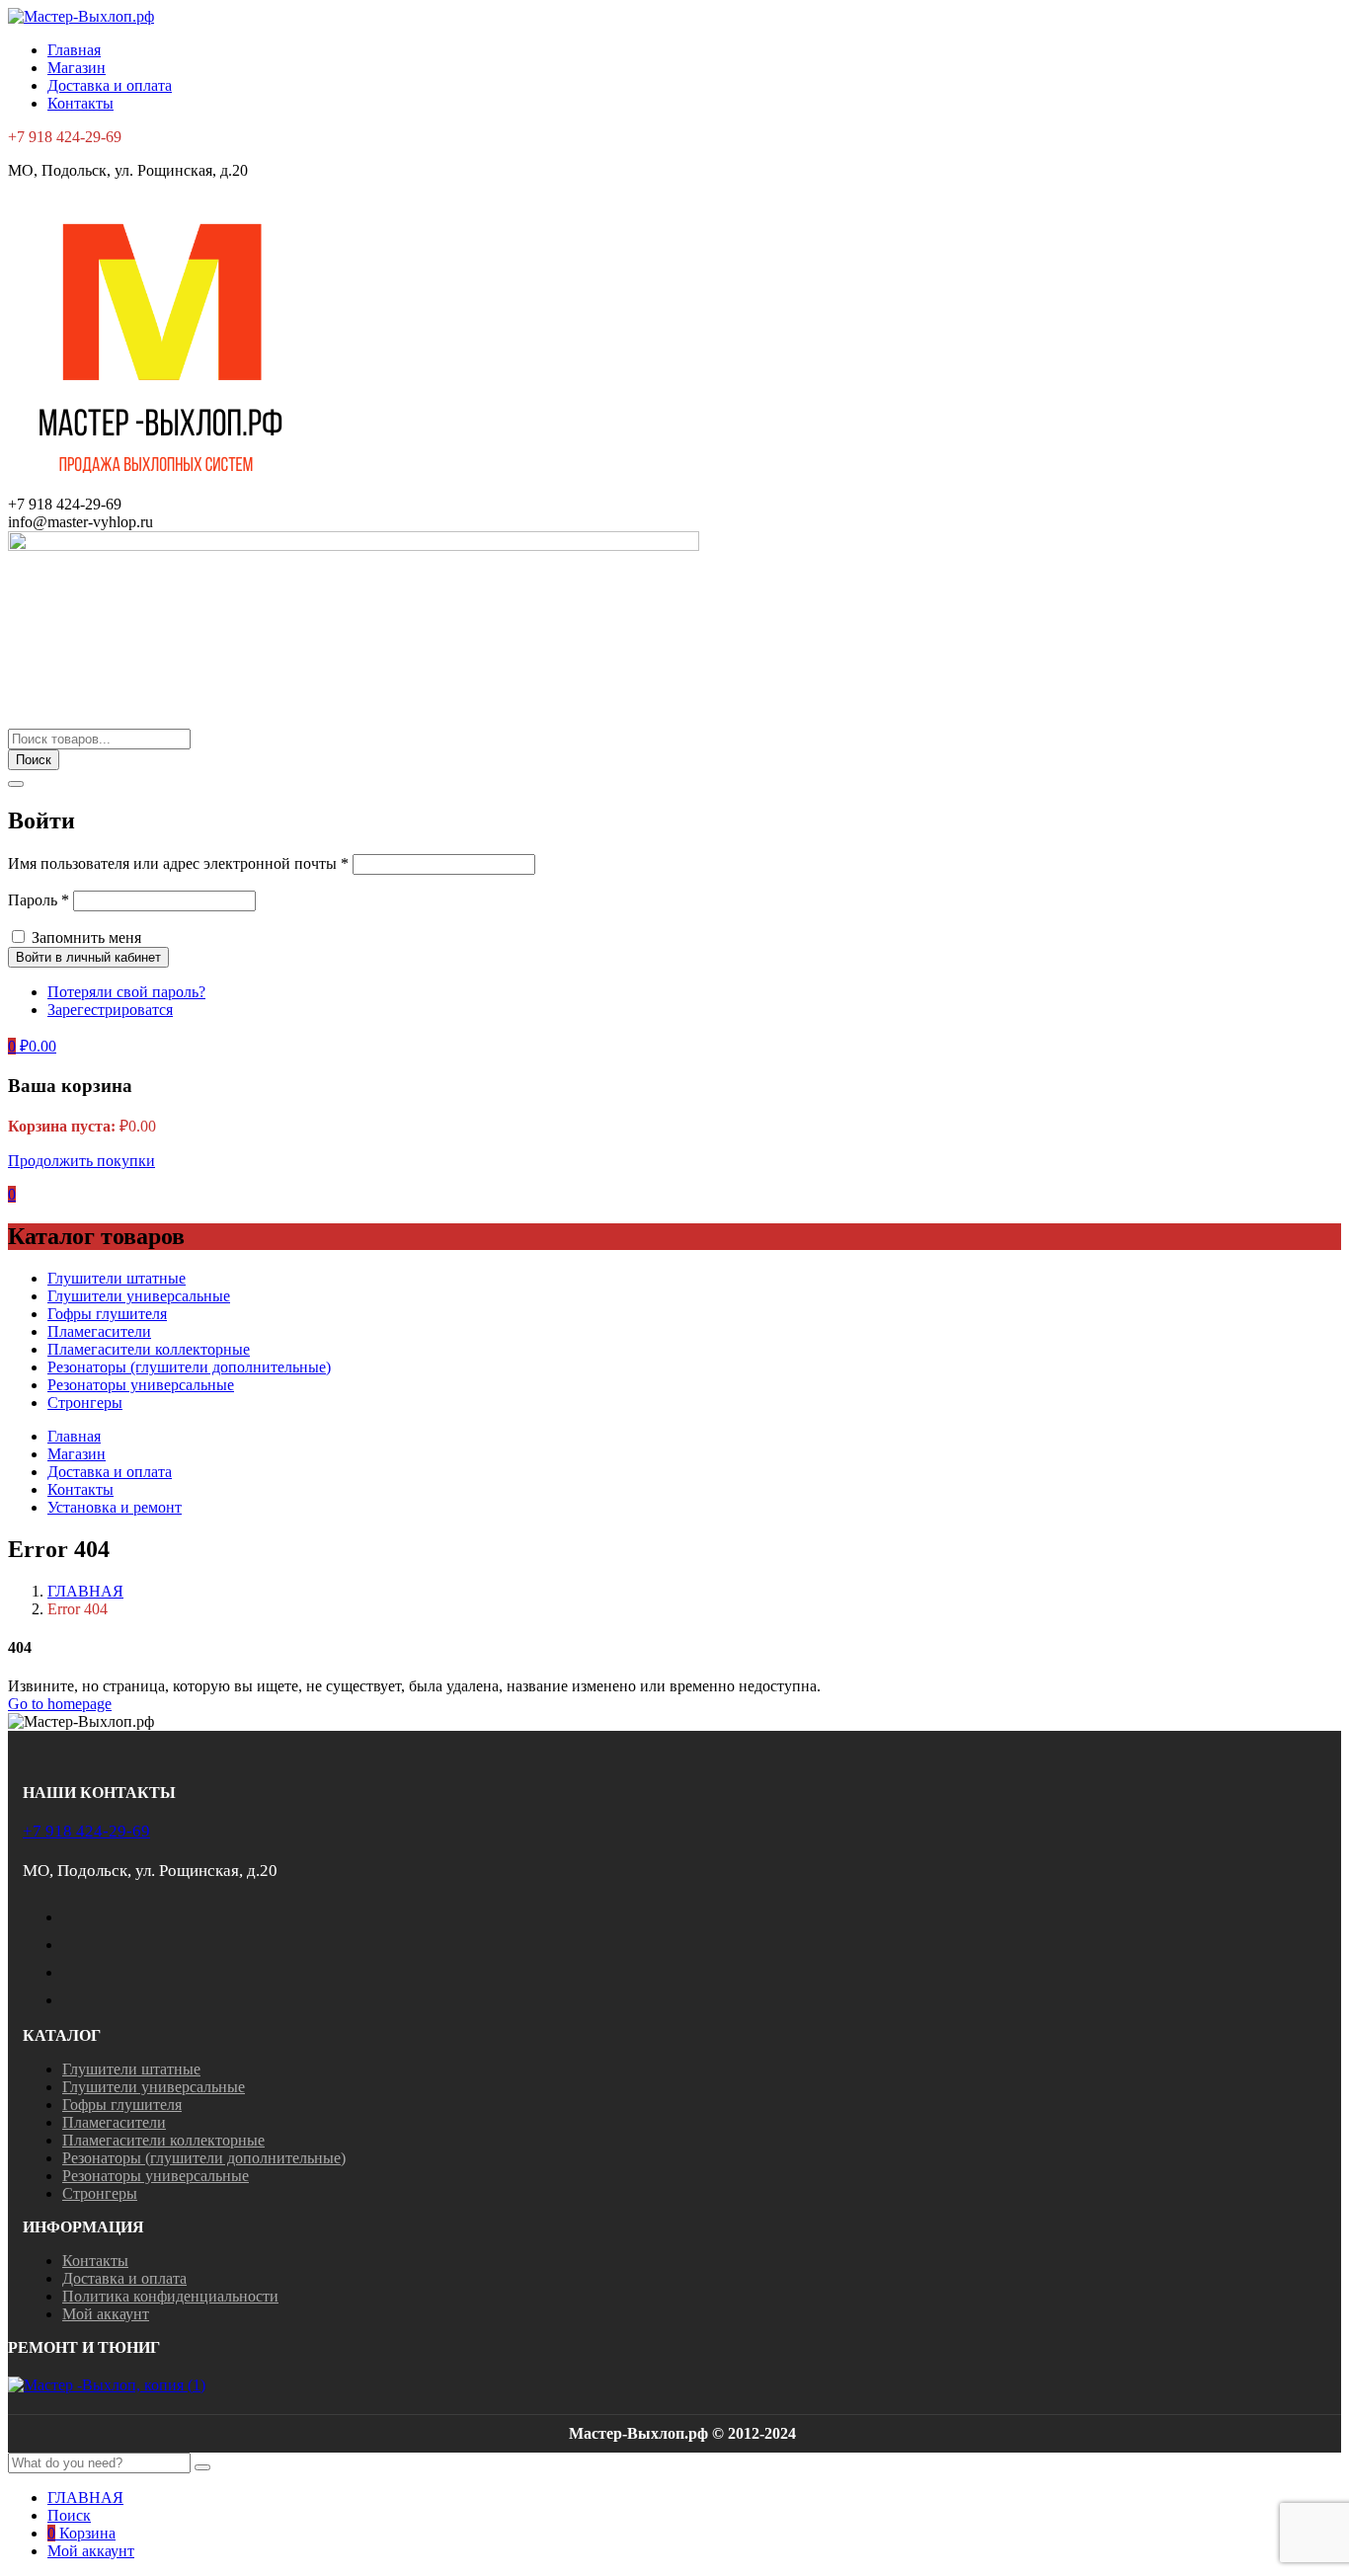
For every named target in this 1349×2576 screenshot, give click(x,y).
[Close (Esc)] (16, 784)
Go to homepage (60, 1704)
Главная (74, 50)
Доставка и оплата (110, 85)
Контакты (80, 103)
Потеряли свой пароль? (126, 992)
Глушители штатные (117, 1278)
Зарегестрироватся (110, 1010)
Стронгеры (85, 1403)
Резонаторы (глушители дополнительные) (189, 1367)
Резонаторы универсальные (141, 1385)
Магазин (77, 68)
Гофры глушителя (107, 1314)
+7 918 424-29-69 (86, 1831)
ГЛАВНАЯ (85, 1591)
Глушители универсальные (139, 1296)
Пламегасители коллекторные (149, 1349)
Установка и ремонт (115, 1507)
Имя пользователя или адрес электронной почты (178, 863)
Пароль (39, 900)
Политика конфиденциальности (170, 2296)
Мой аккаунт (106, 2314)
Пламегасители (99, 1331)
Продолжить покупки (81, 1161)
